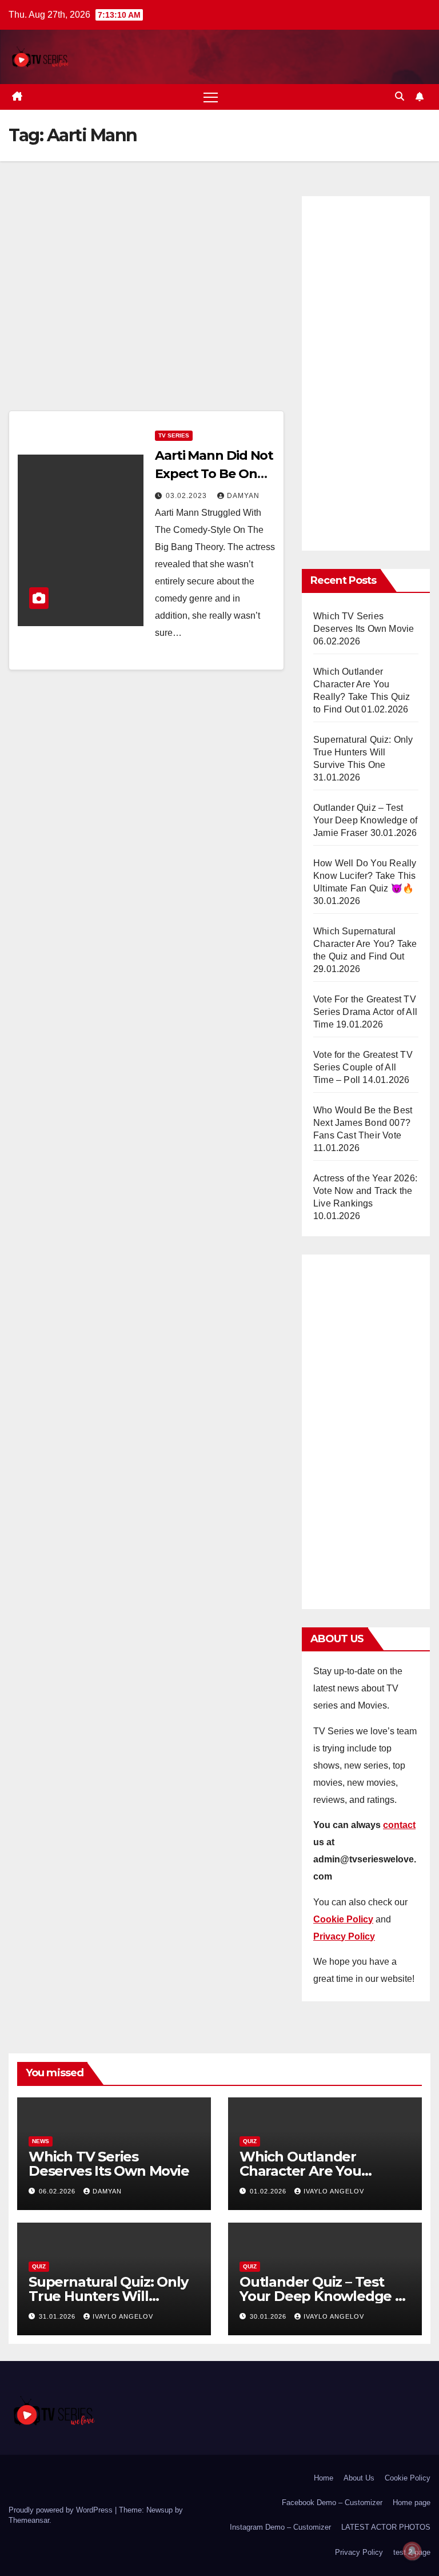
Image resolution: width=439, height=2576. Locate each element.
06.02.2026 (58, 2191)
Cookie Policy (408, 2478)
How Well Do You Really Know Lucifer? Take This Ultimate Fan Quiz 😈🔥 (365, 876)
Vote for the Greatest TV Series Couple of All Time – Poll (363, 1067)
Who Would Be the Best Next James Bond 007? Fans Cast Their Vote (363, 1123)
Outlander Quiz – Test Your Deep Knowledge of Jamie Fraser (365, 820)
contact (399, 1825)
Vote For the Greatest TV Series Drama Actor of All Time (365, 1012)
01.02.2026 (269, 2191)
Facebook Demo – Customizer (332, 2503)
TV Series (174, 435)
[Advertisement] (146, 300)
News (41, 2141)
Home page (412, 2503)
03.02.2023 (187, 496)
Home (324, 2478)
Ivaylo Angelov (334, 2191)
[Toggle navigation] (211, 97)
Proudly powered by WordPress (62, 2510)
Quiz (250, 2141)
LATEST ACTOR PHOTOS (386, 2527)
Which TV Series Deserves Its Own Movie (109, 2164)
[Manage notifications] (412, 2551)
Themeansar (29, 2520)
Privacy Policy (359, 2552)
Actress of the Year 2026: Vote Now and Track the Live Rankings (365, 1191)
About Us (359, 2478)
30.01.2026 (269, 2316)
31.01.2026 (58, 2316)
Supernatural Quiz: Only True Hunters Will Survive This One (363, 752)
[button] (400, 96)
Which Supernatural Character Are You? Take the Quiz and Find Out (365, 944)
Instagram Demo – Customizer (280, 2527)
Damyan (243, 496)
